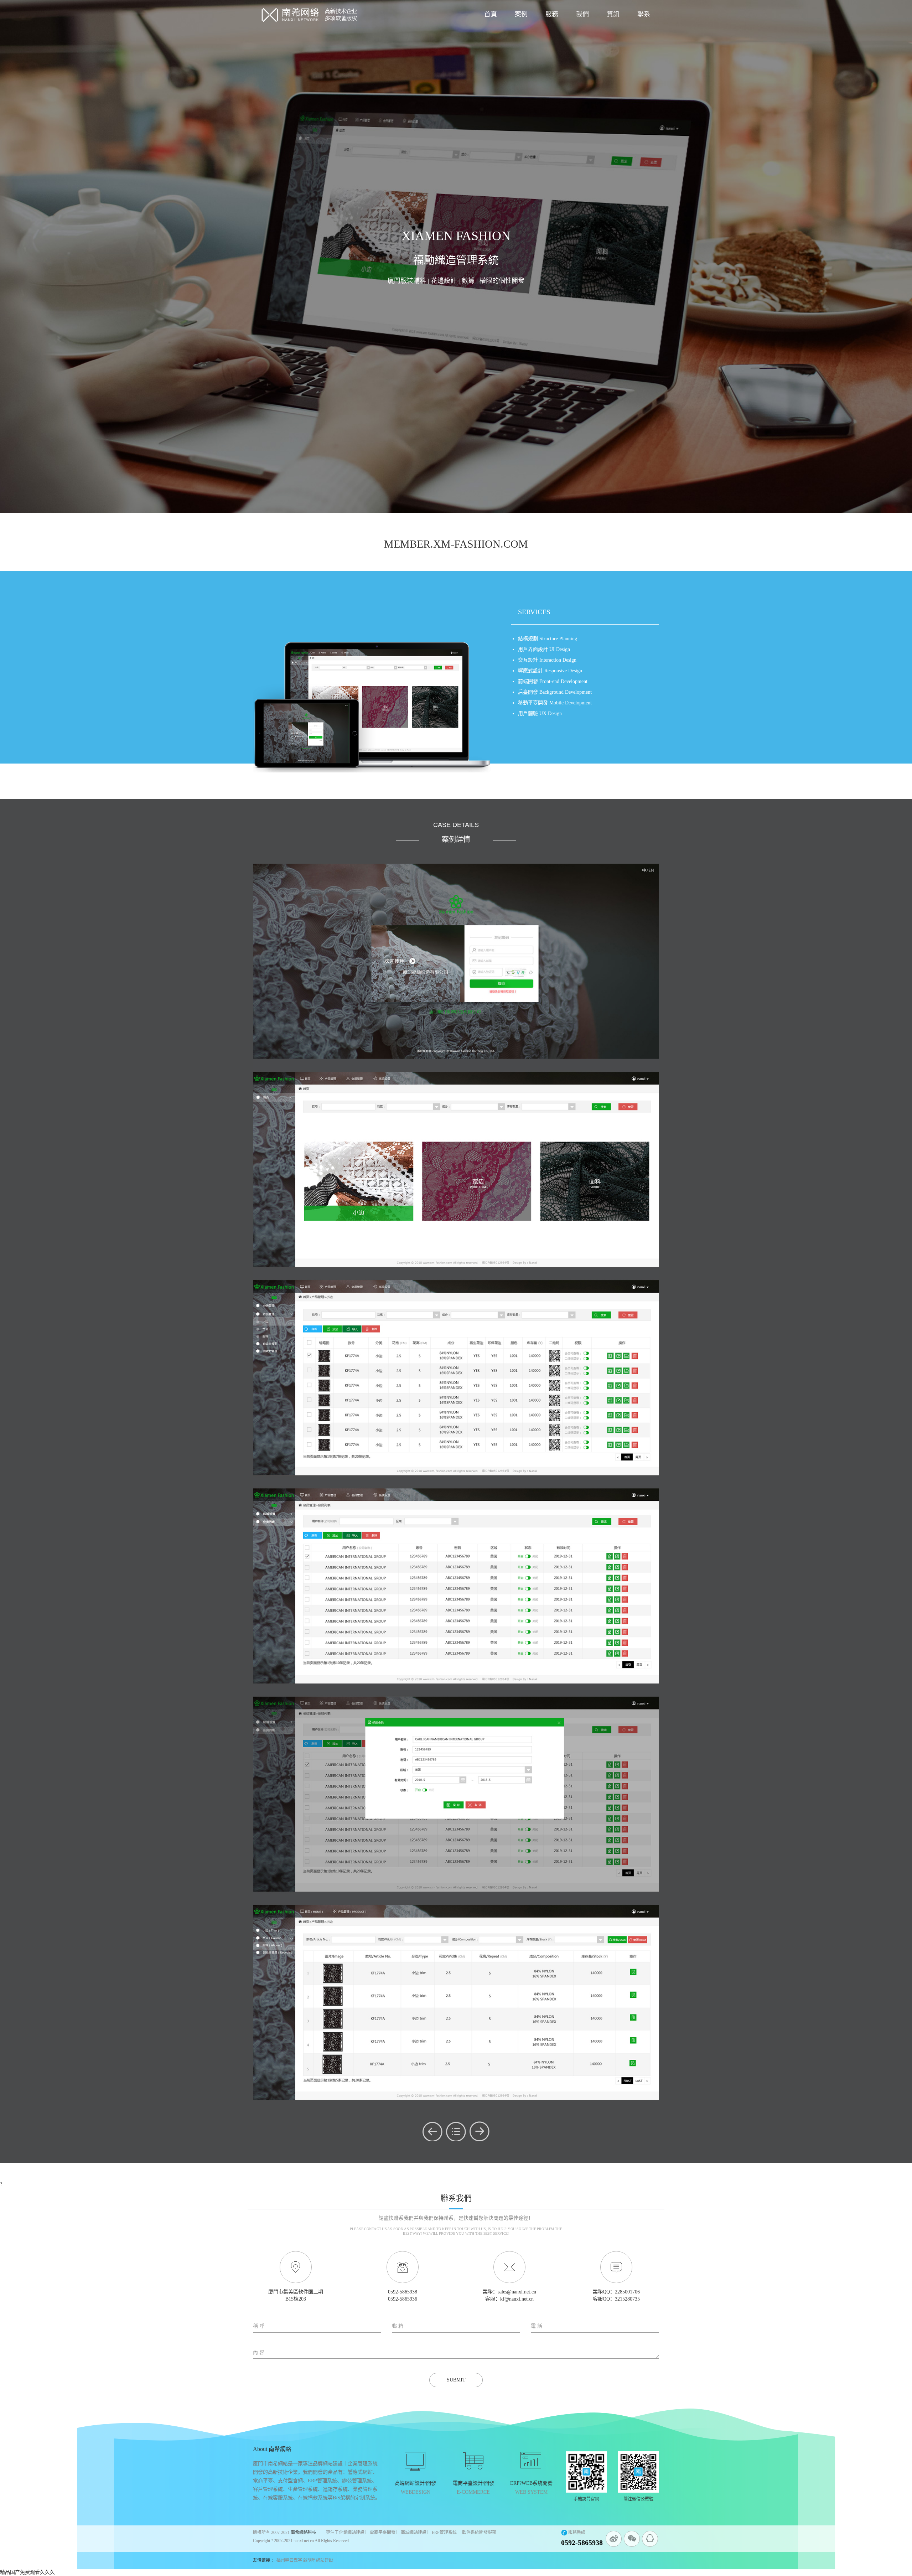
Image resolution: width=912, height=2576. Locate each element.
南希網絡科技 (304, 2533)
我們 (582, 14)
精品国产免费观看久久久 (27, 2572)
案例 (521, 14)
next (480, 2131)
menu (456, 2131)
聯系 (644, 14)
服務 (552, 14)
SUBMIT (456, 2380)
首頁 (491, 14)
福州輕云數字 (289, 2560)
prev (432, 2131)
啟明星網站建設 (318, 2560)
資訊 (613, 14)
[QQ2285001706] (650, 2539)
